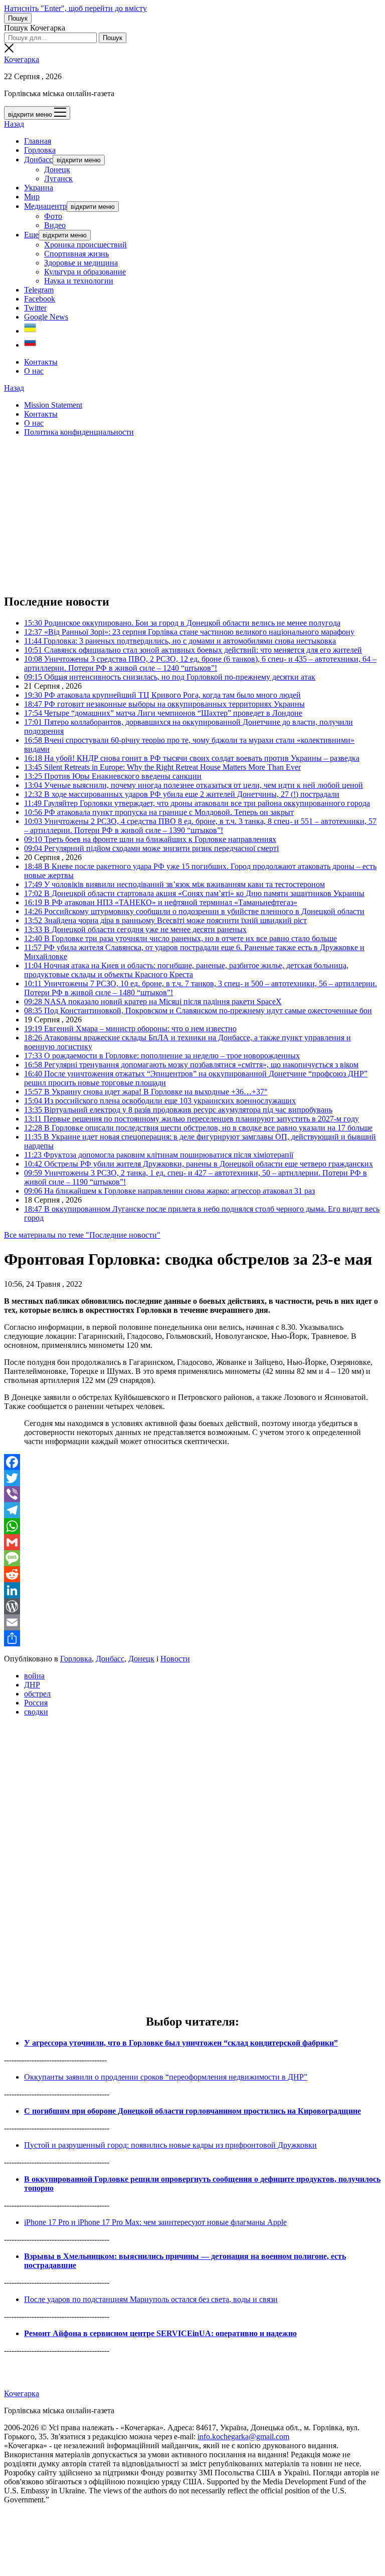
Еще (31, 235)
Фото (53, 216)
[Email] (192, 1622)
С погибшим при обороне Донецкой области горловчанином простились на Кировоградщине (192, 2111)
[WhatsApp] (192, 1526)
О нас (34, 371)
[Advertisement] (192, 515)
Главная (38, 141)
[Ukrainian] (30, 331)
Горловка (40, 150)
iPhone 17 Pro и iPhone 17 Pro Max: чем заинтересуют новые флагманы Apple (155, 2222)
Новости (175, 1659)
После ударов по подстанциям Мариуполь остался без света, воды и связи (151, 2299)
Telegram (39, 290)
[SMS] (192, 1558)
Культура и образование (85, 272)
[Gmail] (192, 1542)
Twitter (35, 308)
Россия (36, 1703)
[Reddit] (192, 1574)
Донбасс (38, 160)
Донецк (57, 170)
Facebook (40, 299)
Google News (46, 317)
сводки (36, 1712)
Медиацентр (45, 206)
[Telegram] (192, 1510)
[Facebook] (192, 1462)
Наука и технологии (79, 281)
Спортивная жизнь (76, 254)
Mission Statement (53, 405)
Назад (14, 124)
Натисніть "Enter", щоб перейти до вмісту (75, 8)
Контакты (41, 362)
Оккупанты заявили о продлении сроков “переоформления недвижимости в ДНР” (166, 2077)
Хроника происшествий (85, 245)
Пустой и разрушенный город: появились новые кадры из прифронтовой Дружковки (170, 2145)
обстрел (37, 1694)
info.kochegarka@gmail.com (243, 2437)
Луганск (58, 179)
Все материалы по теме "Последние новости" (82, 1235)
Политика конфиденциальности (79, 432)
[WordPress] (192, 1606)
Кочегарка (22, 59)
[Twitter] (192, 1478)
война (34, 1676)
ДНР (32, 1685)
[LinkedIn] (192, 1590)
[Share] (192, 1638)
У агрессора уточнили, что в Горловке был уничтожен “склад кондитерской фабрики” (181, 2043)
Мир (32, 197)
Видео (55, 225)
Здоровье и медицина (81, 263)
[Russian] (30, 345)
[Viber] (192, 1494)
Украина (39, 188)
